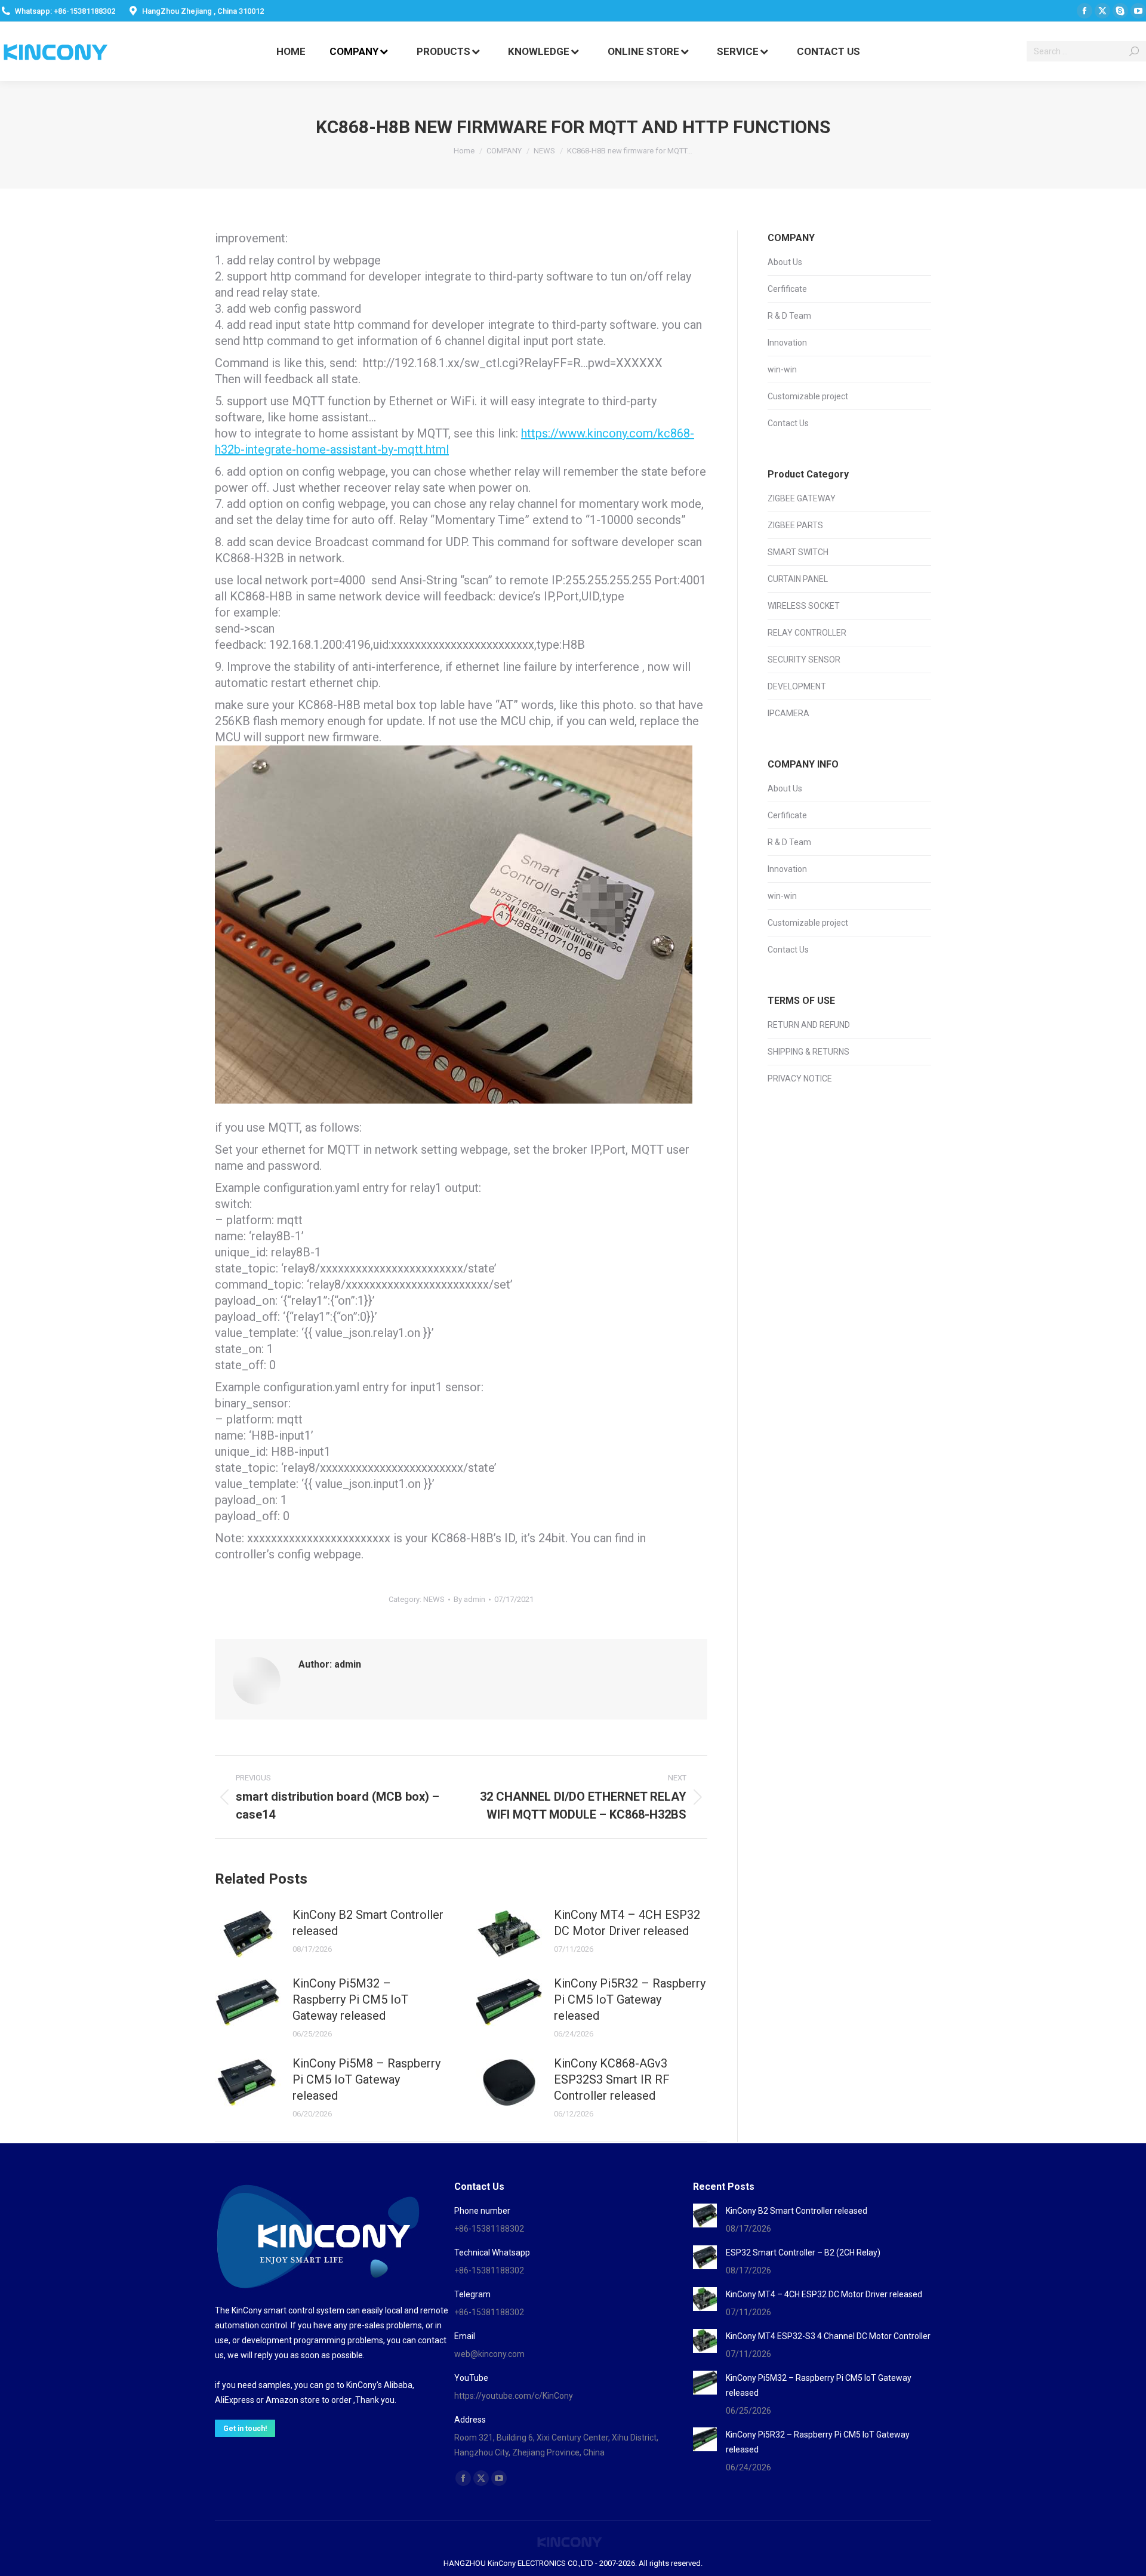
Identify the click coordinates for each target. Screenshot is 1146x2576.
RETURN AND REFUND (809, 1025)
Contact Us (788, 423)
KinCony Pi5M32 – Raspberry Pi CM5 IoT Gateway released (350, 1999)
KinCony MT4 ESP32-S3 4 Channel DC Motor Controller (828, 2336)
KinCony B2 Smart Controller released (368, 1923)
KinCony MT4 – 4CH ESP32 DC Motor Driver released (627, 1923)
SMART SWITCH (798, 552)
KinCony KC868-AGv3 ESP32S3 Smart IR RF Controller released (612, 2079)
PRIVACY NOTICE (800, 1079)
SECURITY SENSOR (804, 660)
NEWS (434, 1599)
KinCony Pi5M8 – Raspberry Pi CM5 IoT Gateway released (366, 2079)
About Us (785, 262)
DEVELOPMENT (797, 686)
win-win (782, 369)
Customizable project (808, 396)
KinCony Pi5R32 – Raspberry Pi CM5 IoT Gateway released (630, 1999)
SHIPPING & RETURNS (808, 1052)
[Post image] (248, 1934)
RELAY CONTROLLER (807, 633)
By (469, 1599)
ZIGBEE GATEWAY (802, 498)
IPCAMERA (788, 713)
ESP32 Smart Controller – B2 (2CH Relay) (803, 2253)
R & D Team (789, 316)
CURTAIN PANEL (798, 579)
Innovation (787, 343)
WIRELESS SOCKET (804, 606)
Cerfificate (787, 289)
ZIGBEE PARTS (795, 525)
